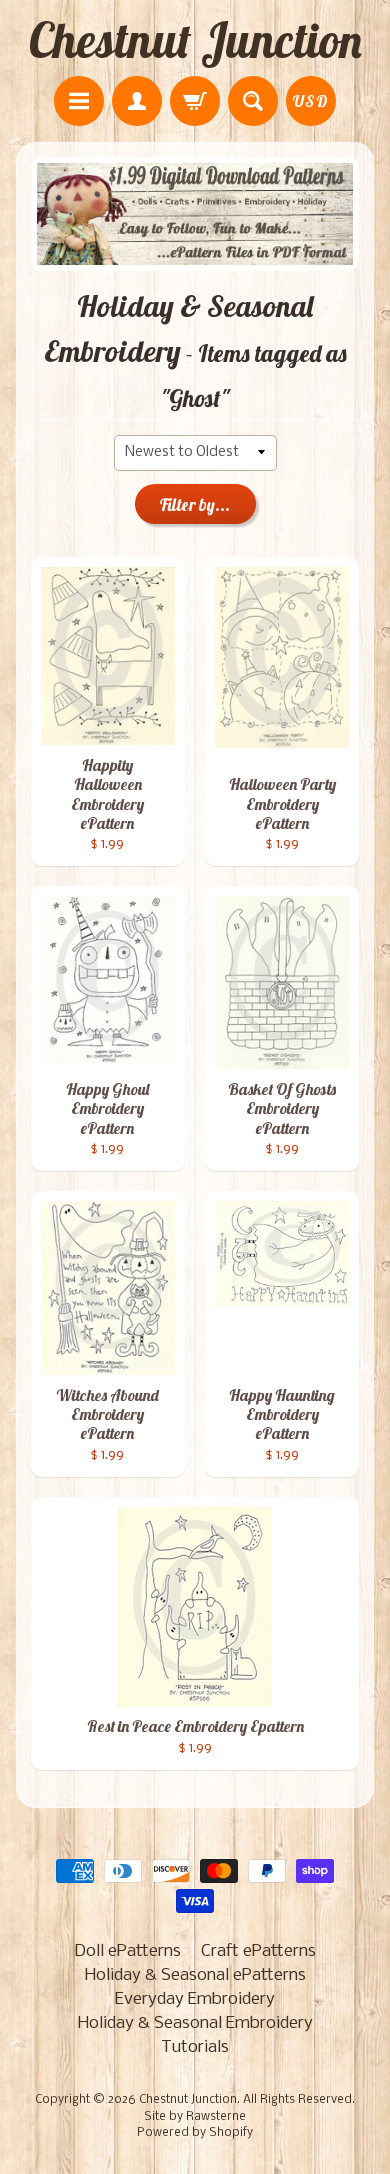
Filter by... (195, 504)
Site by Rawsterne (195, 2117)
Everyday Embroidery (195, 1999)
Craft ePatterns (258, 1951)
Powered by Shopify (195, 2133)
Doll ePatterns (127, 1951)
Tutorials (195, 2047)
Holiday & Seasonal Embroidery (195, 2023)
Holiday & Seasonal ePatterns (195, 1975)
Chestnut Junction (195, 40)
